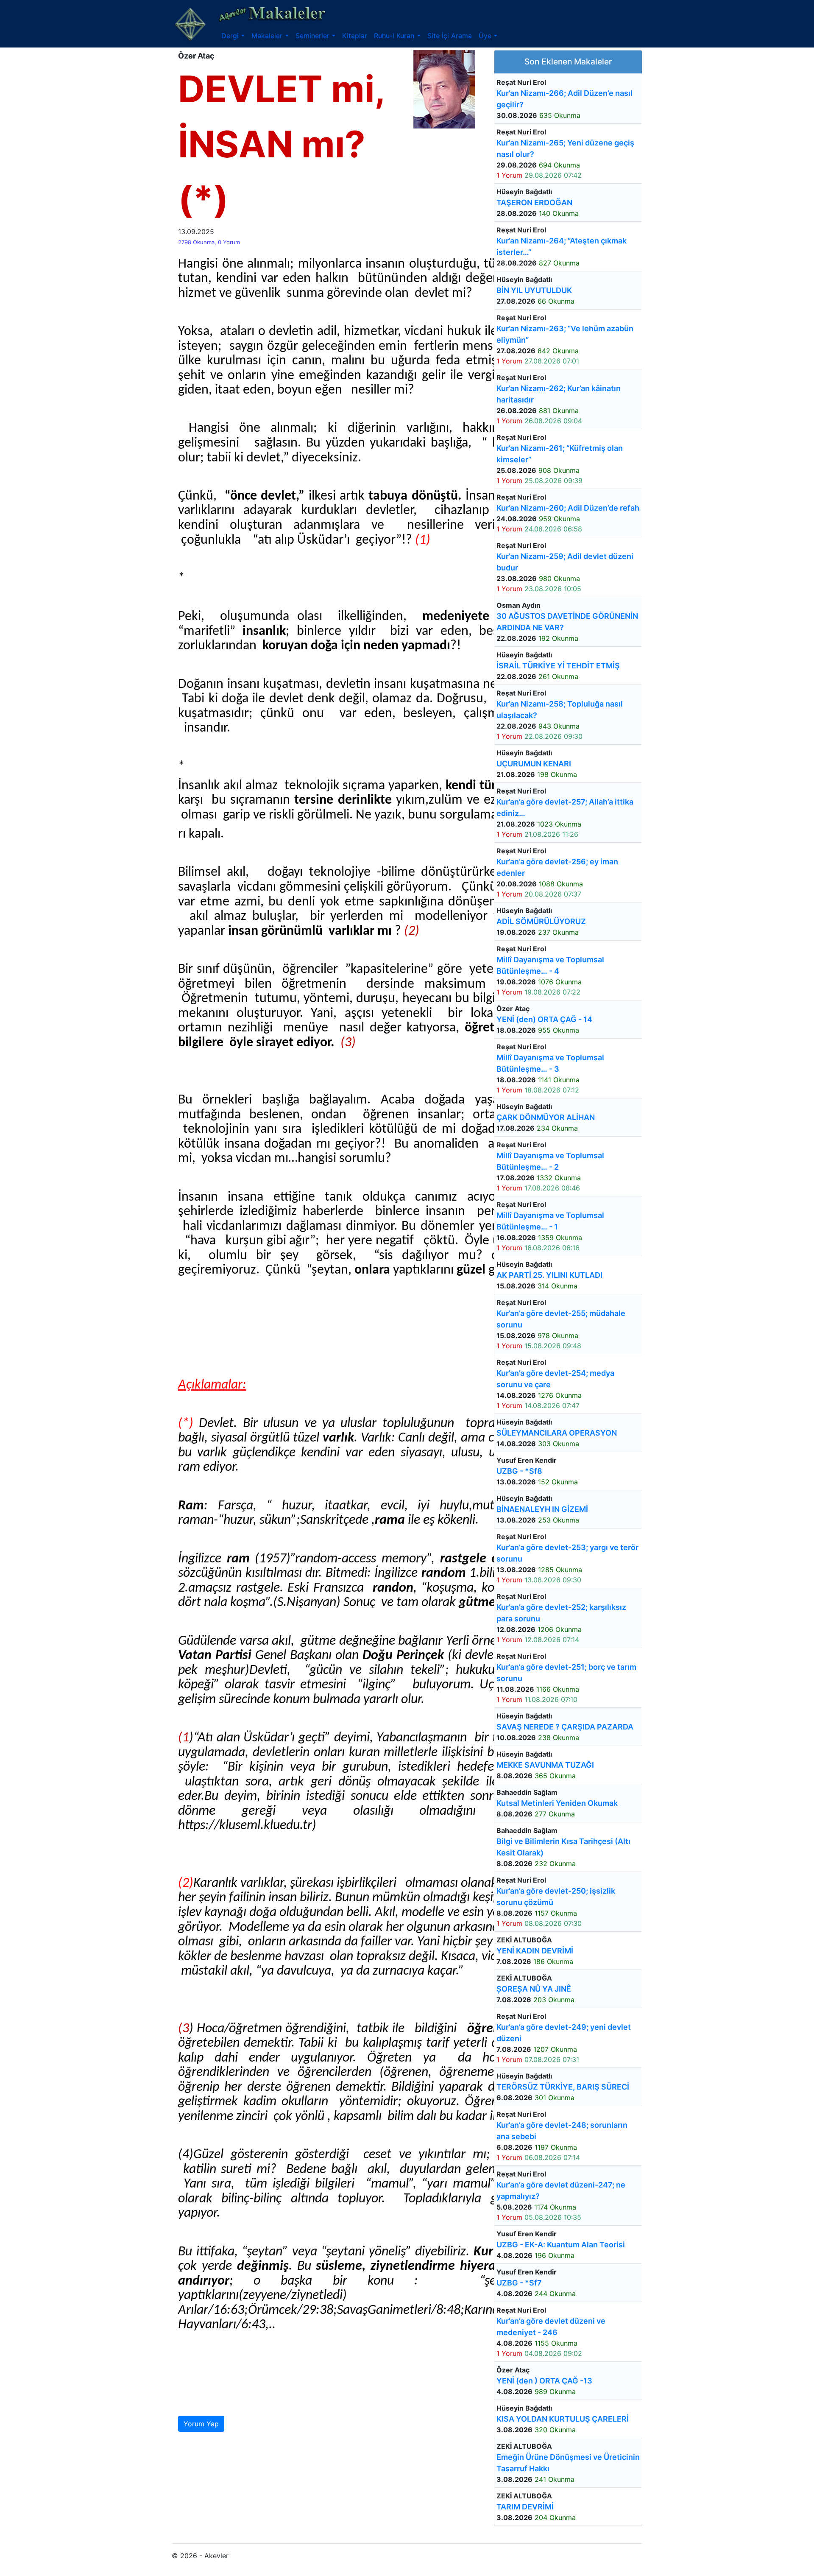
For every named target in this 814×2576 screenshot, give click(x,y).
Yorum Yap (201, 2424)
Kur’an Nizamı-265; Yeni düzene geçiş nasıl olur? (565, 148)
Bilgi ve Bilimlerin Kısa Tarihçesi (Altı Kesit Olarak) (563, 1847)
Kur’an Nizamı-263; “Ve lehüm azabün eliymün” (565, 334)
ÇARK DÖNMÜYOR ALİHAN (546, 1117)
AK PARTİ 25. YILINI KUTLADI (549, 1275)
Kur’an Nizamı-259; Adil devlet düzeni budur (565, 562)
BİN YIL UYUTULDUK (534, 290)
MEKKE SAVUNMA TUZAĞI (545, 1765)
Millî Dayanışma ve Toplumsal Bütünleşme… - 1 (550, 1221)
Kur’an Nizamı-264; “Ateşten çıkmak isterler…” (562, 246)
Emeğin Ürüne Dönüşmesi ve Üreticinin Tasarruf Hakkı (568, 2463)
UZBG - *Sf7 (519, 2283)
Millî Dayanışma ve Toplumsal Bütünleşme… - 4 (550, 965)
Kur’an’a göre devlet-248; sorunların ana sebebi (562, 2131)
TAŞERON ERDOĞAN (534, 203)
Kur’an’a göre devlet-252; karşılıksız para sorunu (561, 1613)
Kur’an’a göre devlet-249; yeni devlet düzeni (564, 2033)
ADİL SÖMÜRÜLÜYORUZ (541, 921)
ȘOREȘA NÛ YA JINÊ (534, 1989)
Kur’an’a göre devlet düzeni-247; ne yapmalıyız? (561, 2190)
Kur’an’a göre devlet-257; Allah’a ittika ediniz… (565, 807)
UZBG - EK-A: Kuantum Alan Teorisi (561, 2245)
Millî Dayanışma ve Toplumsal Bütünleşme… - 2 (550, 1161)
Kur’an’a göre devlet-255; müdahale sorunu (561, 1319)
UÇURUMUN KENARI (534, 764)
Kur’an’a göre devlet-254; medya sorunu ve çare (555, 1379)
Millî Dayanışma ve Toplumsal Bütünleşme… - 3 (550, 1063)
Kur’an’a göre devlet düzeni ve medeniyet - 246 (551, 2327)
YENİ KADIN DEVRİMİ (535, 1951)
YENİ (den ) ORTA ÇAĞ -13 (544, 2381)
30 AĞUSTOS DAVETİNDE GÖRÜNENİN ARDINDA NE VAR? (567, 622)
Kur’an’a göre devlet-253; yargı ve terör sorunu (567, 1553)
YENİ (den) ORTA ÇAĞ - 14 (544, 1019)
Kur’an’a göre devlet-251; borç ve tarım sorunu (566, 1673)
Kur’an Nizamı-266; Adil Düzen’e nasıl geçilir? (565, 99)
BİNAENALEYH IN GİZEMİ (542, 1509)
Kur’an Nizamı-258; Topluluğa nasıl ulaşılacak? (560, 710)
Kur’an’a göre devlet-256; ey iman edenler (557, 867)
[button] (233, 36)
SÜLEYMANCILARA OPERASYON (557, 1433)
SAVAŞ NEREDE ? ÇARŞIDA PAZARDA (565, 1727)
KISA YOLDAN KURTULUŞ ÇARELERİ (563, 2419)
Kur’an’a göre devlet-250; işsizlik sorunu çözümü (556, 1897)
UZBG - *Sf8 (519, 1471)
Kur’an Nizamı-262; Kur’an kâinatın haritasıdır (559, 394)
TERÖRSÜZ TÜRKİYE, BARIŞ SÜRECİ (563, 2087)
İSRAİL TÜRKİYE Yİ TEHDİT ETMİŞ (558, 666)
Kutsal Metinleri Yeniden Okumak (557, 1803)
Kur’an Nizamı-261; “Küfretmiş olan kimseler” (560, 454)
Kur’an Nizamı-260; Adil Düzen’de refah (568, 508)
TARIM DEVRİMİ (525, 2507)
